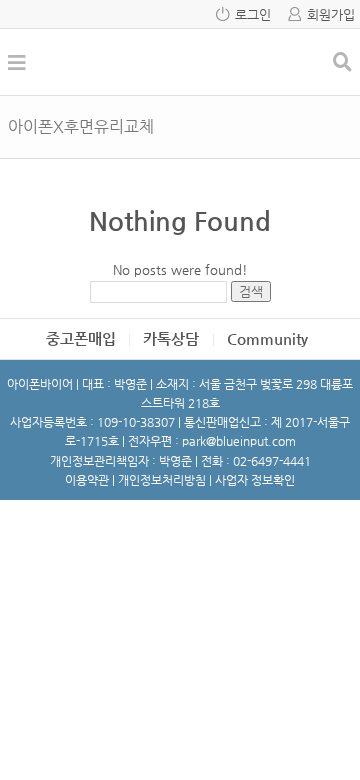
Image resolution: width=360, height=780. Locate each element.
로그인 (253, 14)
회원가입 (331, 14)
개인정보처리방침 (162, 480)
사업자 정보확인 (255, 480)
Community (267, 338)
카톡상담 (171, 338)
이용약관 (87, 480)
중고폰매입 (81, 338)
